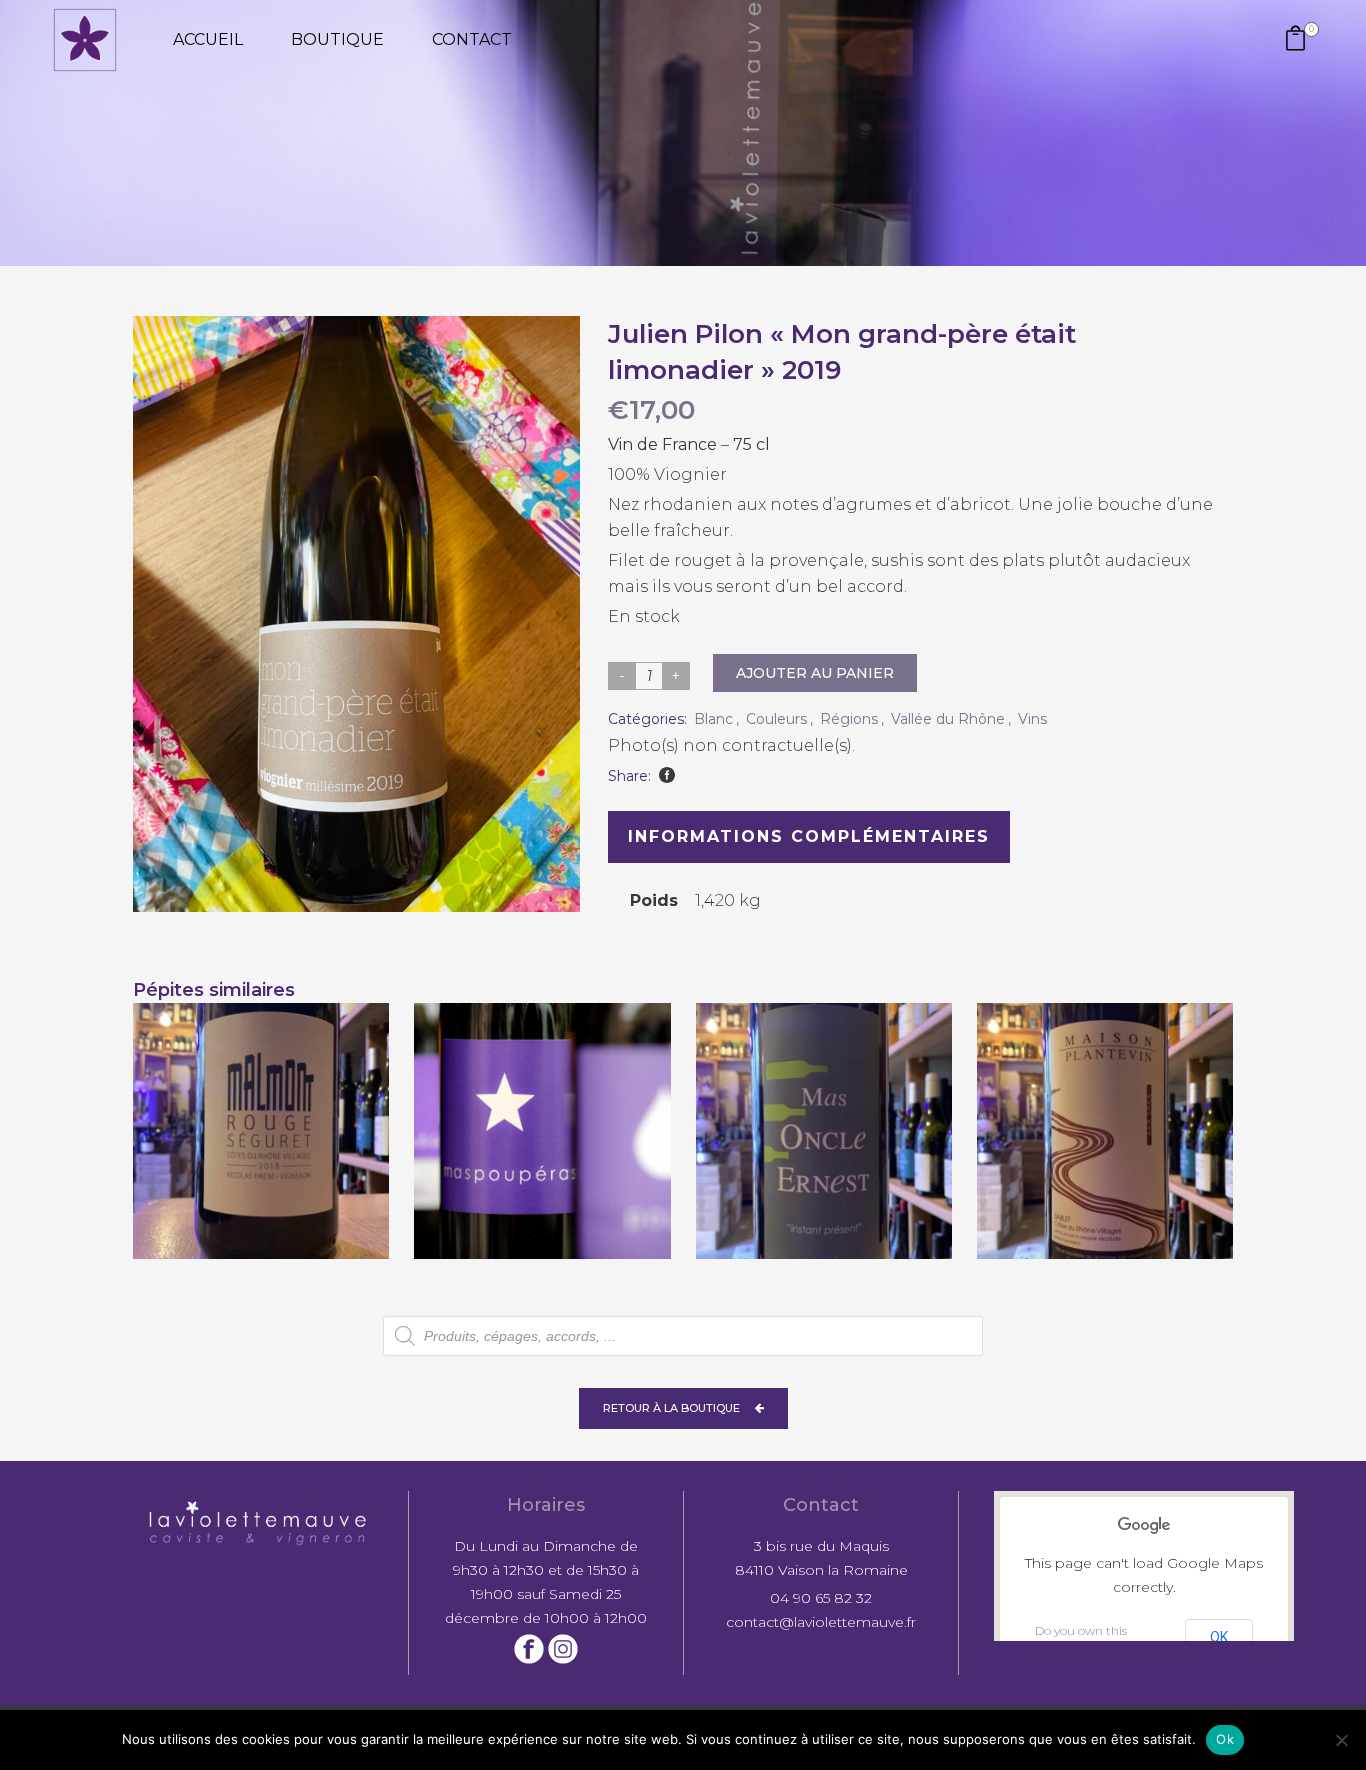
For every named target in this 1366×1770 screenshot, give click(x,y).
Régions (849, 719)
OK (1219, 1637)
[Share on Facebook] (667, 775)
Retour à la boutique (671, 1408)
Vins (1032, 719)
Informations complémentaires (809, 836)
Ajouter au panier (815, 673)
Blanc (713, 719)
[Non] (1341, 1740)
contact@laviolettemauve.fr (821, 1622)
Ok (1225, 1739)
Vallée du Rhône (948, 719)
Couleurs (776, 719)
